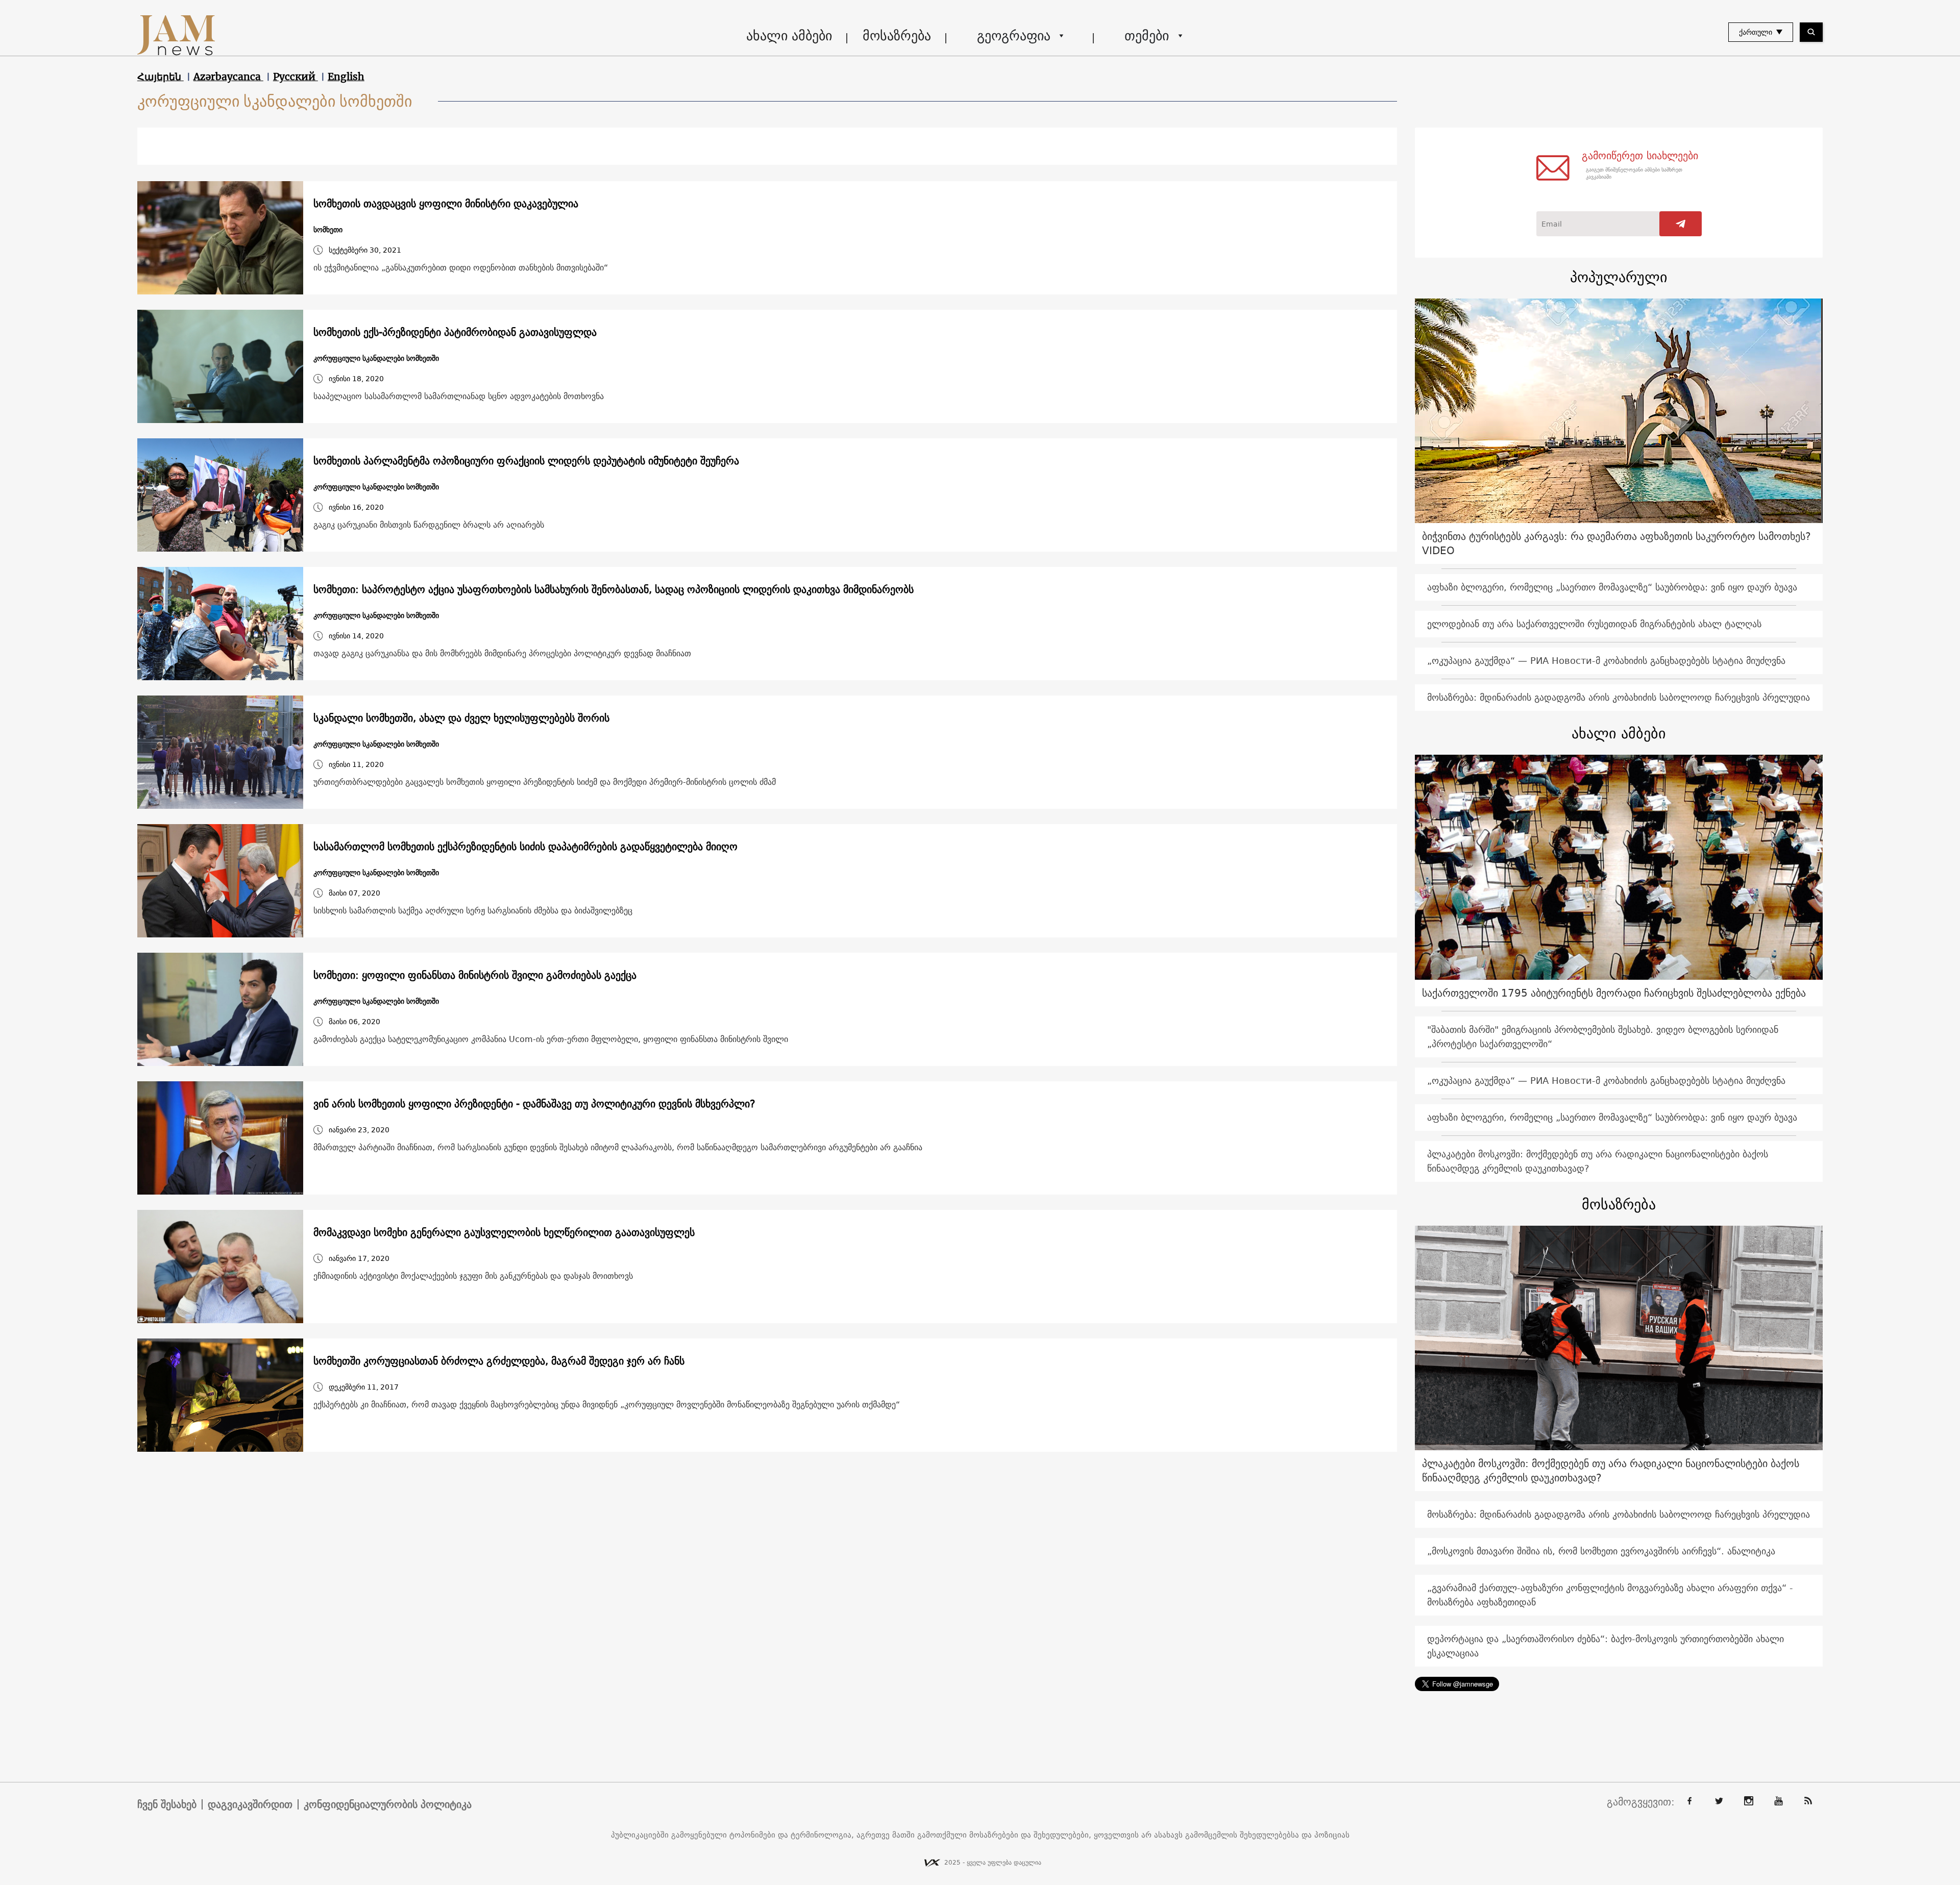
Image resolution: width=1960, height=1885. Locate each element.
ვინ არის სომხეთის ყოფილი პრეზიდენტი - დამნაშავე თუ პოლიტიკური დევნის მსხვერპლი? (534, 1104)
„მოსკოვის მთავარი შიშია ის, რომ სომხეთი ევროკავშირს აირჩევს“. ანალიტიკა (1601, 1551)
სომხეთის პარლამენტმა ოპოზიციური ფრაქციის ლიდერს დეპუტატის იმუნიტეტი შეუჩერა (526, 461)
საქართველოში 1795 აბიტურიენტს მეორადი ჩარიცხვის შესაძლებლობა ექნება (1614, 993)
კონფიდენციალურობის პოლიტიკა (388, 1804)
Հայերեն (161, 77)
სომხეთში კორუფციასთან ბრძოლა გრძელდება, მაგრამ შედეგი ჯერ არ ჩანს (499, 1361)
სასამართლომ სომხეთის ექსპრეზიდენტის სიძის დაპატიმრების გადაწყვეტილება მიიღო (525, 847)
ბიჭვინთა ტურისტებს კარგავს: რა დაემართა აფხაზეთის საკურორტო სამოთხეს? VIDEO (1616, 543)
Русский (296, 77)
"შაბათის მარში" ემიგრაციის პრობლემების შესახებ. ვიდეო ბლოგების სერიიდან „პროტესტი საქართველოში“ (1603, 1037)
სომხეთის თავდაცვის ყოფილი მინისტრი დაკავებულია (446, 204)
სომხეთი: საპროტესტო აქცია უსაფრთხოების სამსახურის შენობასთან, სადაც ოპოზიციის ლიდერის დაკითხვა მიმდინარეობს (614, 589)
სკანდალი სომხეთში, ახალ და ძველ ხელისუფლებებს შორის (461, 718)
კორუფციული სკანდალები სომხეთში (376, 358)
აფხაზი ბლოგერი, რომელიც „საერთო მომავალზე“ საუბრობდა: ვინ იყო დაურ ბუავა (1612, 587)
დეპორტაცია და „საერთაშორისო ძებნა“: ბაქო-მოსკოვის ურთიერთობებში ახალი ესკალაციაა (1606, 1646)
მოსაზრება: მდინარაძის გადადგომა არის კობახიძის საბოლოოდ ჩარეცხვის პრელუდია (1619, 697)
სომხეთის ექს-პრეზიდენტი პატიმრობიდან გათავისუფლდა (455, 332)
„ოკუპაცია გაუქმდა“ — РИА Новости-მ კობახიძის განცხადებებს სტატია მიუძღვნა (1606, 661)
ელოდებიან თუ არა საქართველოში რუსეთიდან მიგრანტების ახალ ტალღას (1594, 624)
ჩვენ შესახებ (167, 1804)
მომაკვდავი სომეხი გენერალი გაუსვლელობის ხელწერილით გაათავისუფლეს (504, 1232)
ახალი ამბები (789, 35)
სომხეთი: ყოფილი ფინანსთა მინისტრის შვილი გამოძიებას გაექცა (475, 975)
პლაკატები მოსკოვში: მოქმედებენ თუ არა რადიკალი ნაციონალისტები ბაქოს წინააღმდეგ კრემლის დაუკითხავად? (1598, 1161)
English (346, 77)
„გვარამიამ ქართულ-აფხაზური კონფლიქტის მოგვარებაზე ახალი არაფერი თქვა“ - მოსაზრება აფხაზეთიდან (1610, 1595)
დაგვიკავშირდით (250, 1804)
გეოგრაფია (1014, 35)
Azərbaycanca (228, 77)
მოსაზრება (897, 35)
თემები (1147, 35)
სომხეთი (328, 230)
